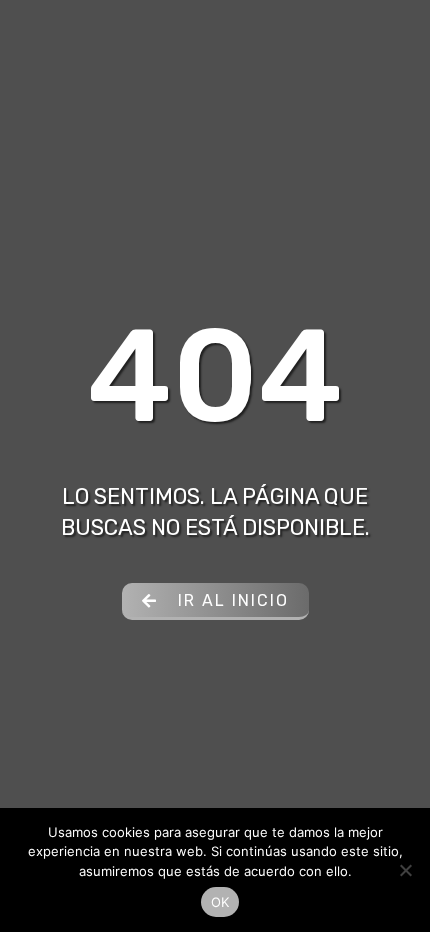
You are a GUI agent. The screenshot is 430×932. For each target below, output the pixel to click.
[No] (405, 870)
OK (220, 902)
